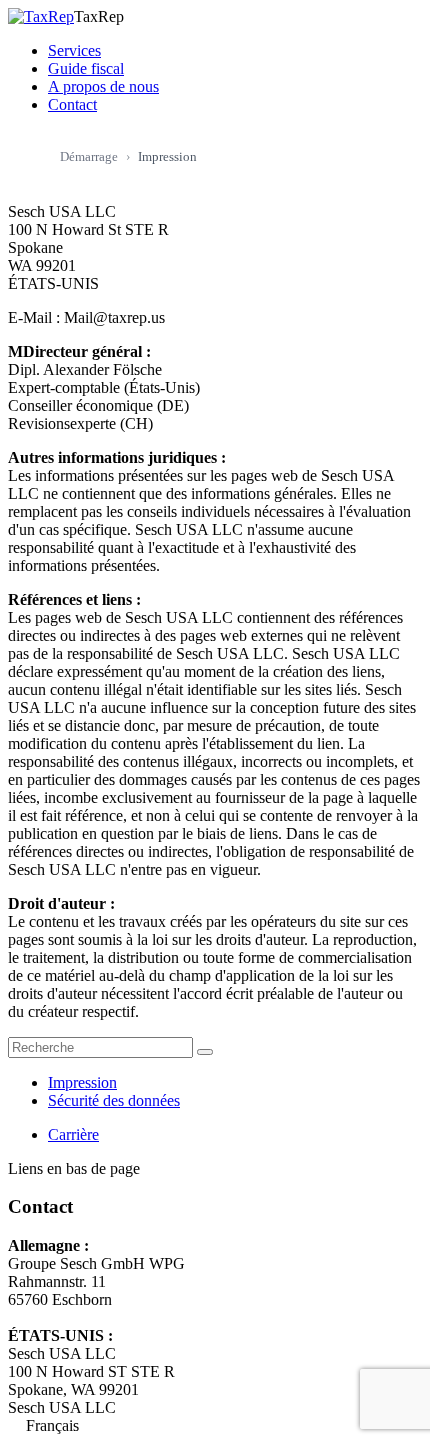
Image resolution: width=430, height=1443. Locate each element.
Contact (72, 104)
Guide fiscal (86, 68)
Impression (82, 1082)
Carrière (73, 1134)
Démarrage (89, 157)
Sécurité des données (114, 1100)
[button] (215, 1426)
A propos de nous (103, 86)
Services (74, 50)
